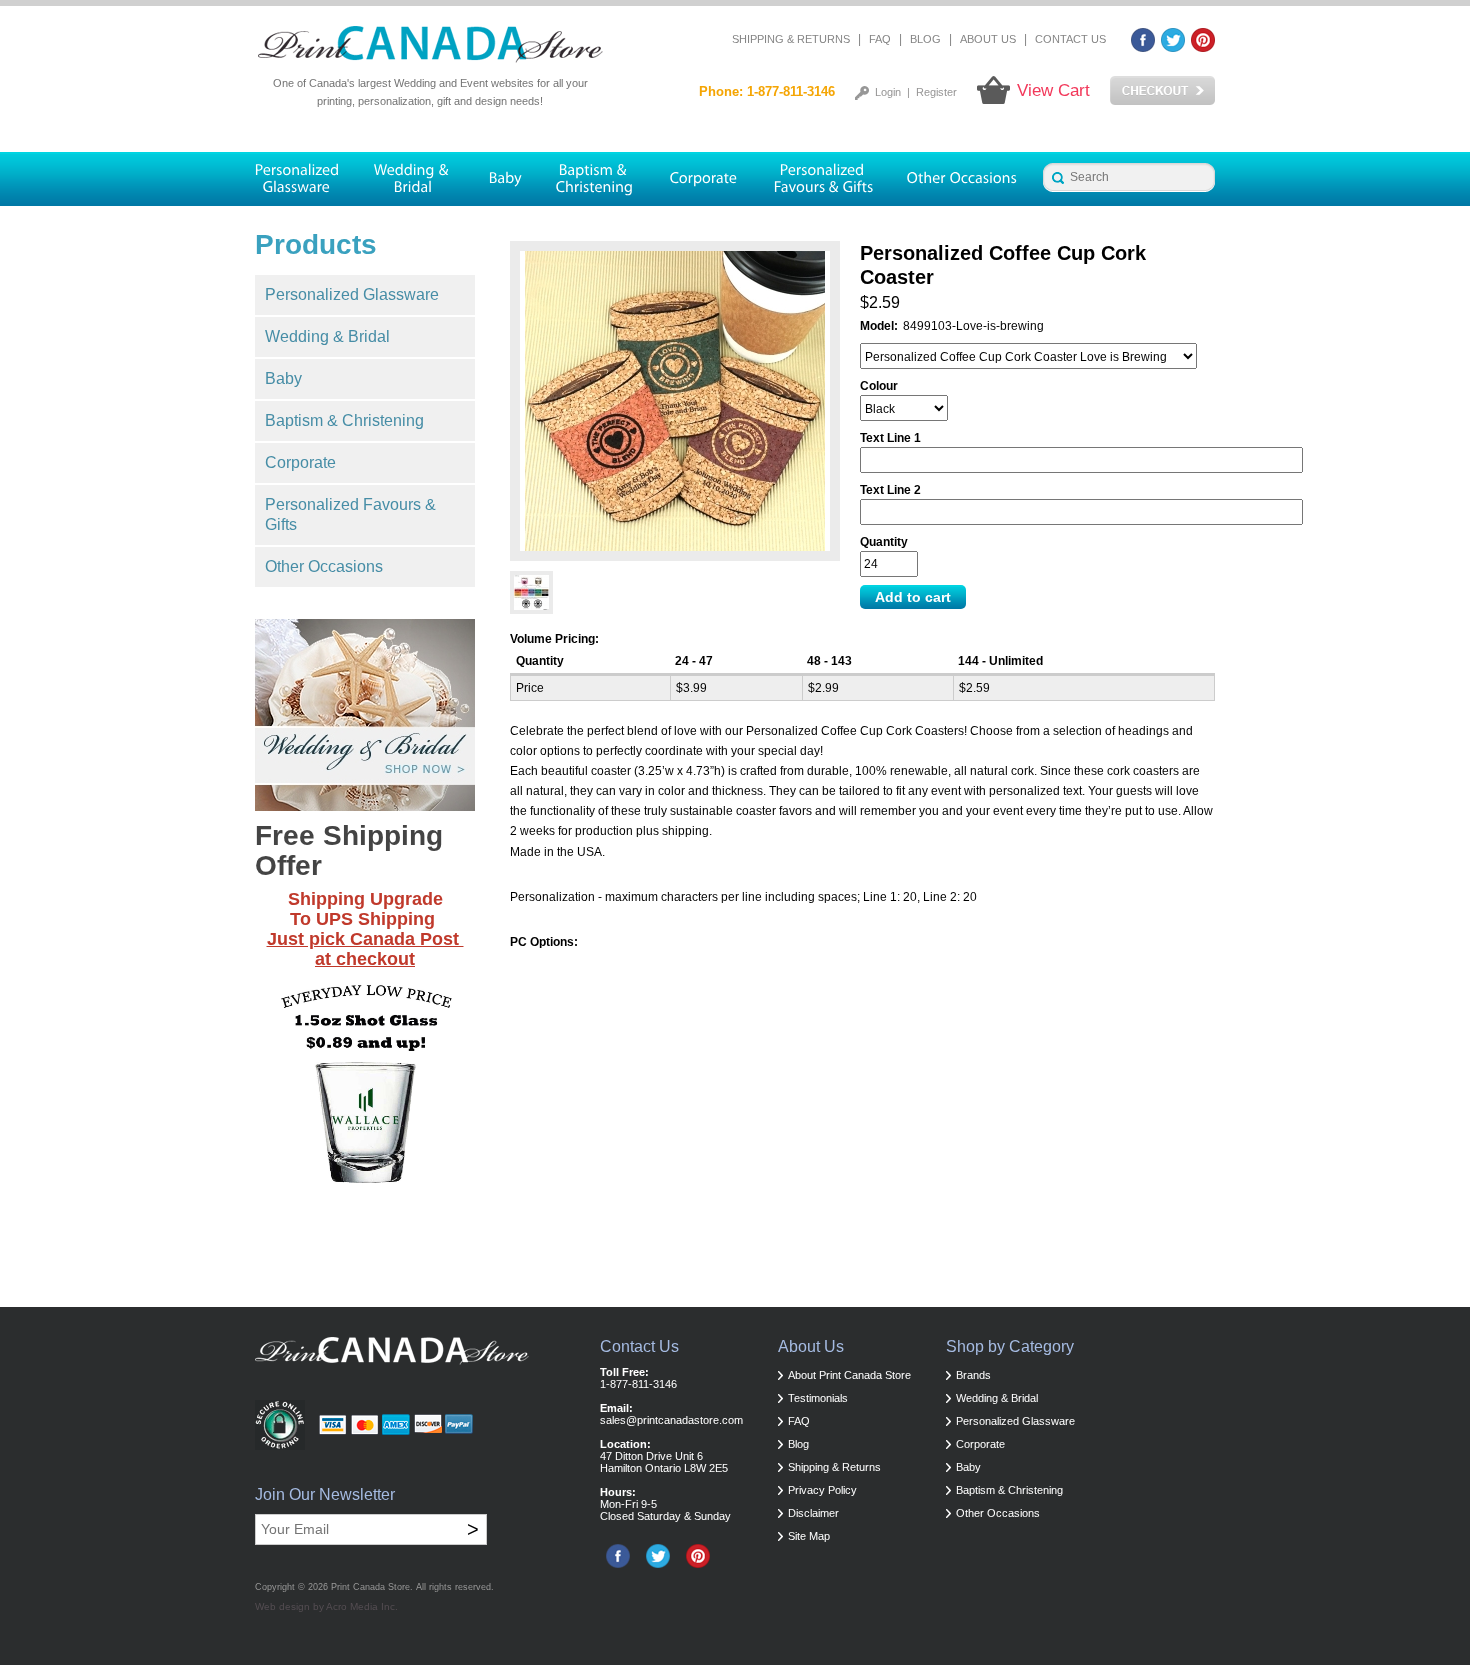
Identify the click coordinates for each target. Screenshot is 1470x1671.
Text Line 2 (890, 490)
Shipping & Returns (791, 39)
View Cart (1053, 90)
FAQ (880, 39)
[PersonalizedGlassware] (305, 179)
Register (936, 92)
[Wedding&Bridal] (413, 179)
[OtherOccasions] (963, 179)
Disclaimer (813, 1513)
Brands (973, 1375)
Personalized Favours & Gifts (350, 514)
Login (888, 92)
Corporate (300, 462)
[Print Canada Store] (430, 45)
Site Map (809, 1536)
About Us (988, 39)
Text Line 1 (890, 438)
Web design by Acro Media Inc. (326, 1606)
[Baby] (504, 179)
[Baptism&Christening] (595, 179)
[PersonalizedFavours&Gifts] (824, 179)
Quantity (884, 542)
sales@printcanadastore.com (671, 1420)
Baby (283, 378)
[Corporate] (704, 179)
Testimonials (818, 1398)
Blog (925, 39)
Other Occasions (324, 566)
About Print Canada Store (849, 1375)
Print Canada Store (370, 1587)
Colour (879, 386)
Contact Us (1070, 39)
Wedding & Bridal (327, 336)
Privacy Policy (822, 1490)
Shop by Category (1010, 1346)
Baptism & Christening (344, 420)
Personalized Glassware (352, 294)
